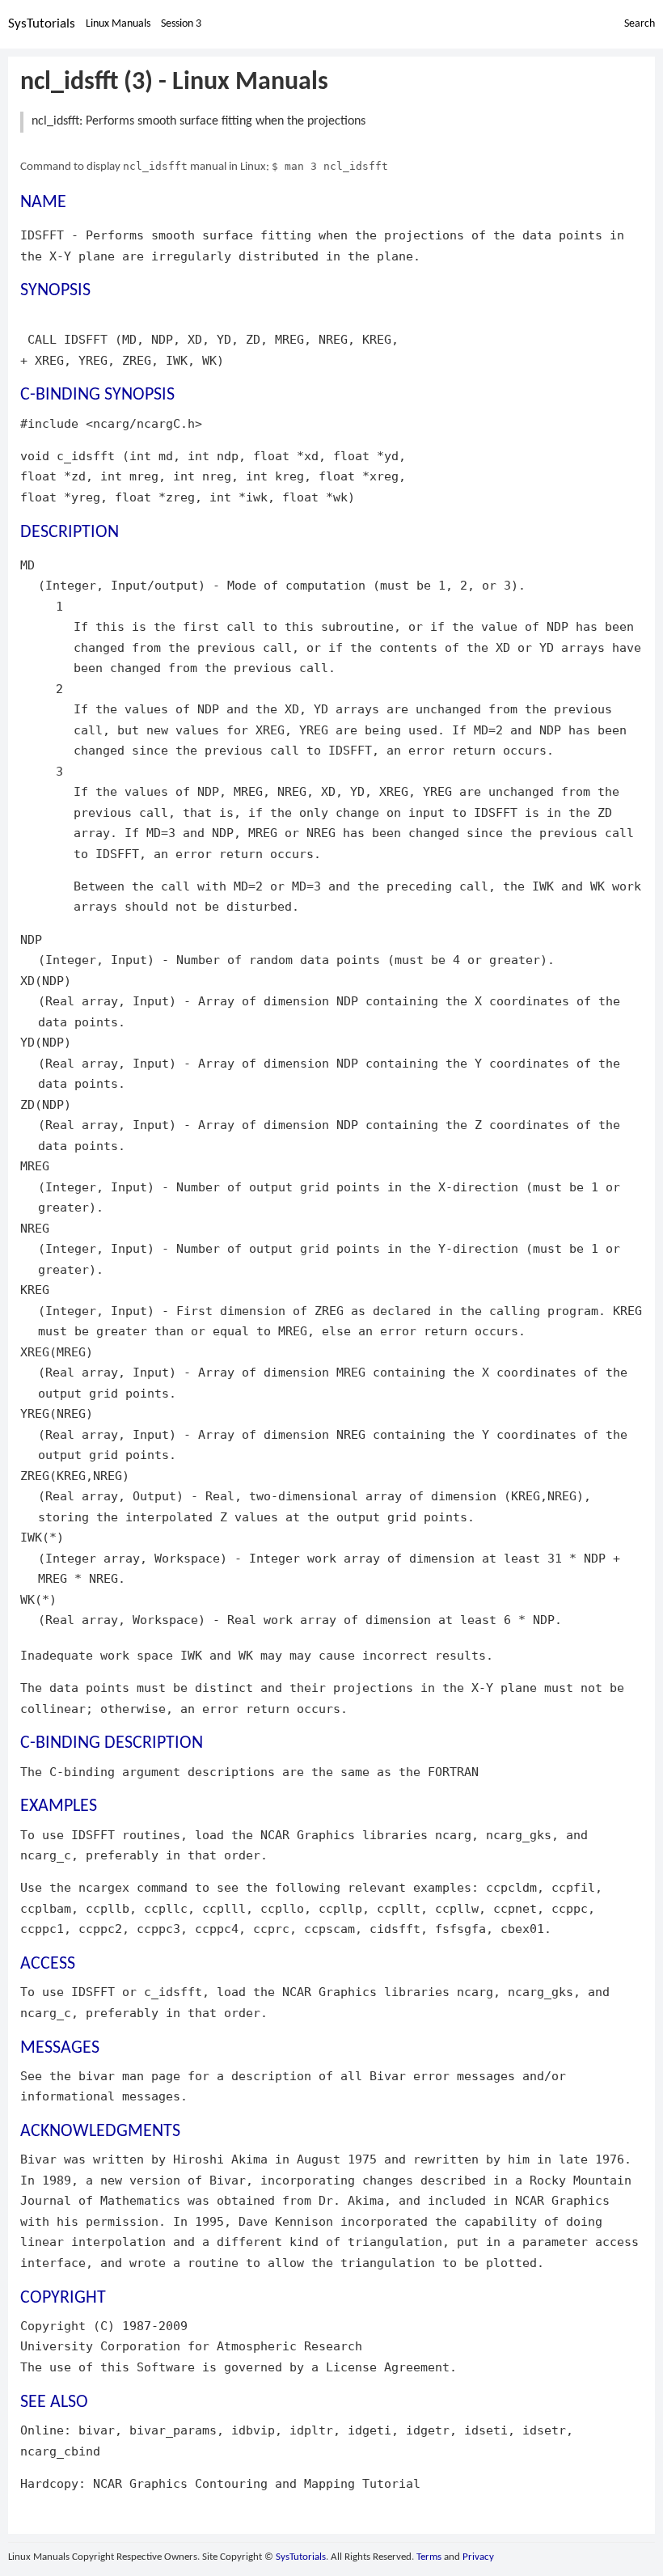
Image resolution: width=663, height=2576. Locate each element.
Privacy (478, 2557)
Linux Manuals (118, 24)
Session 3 (181, 24)
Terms (429, 2557)
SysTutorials (42, 24)
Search (640, 24)
